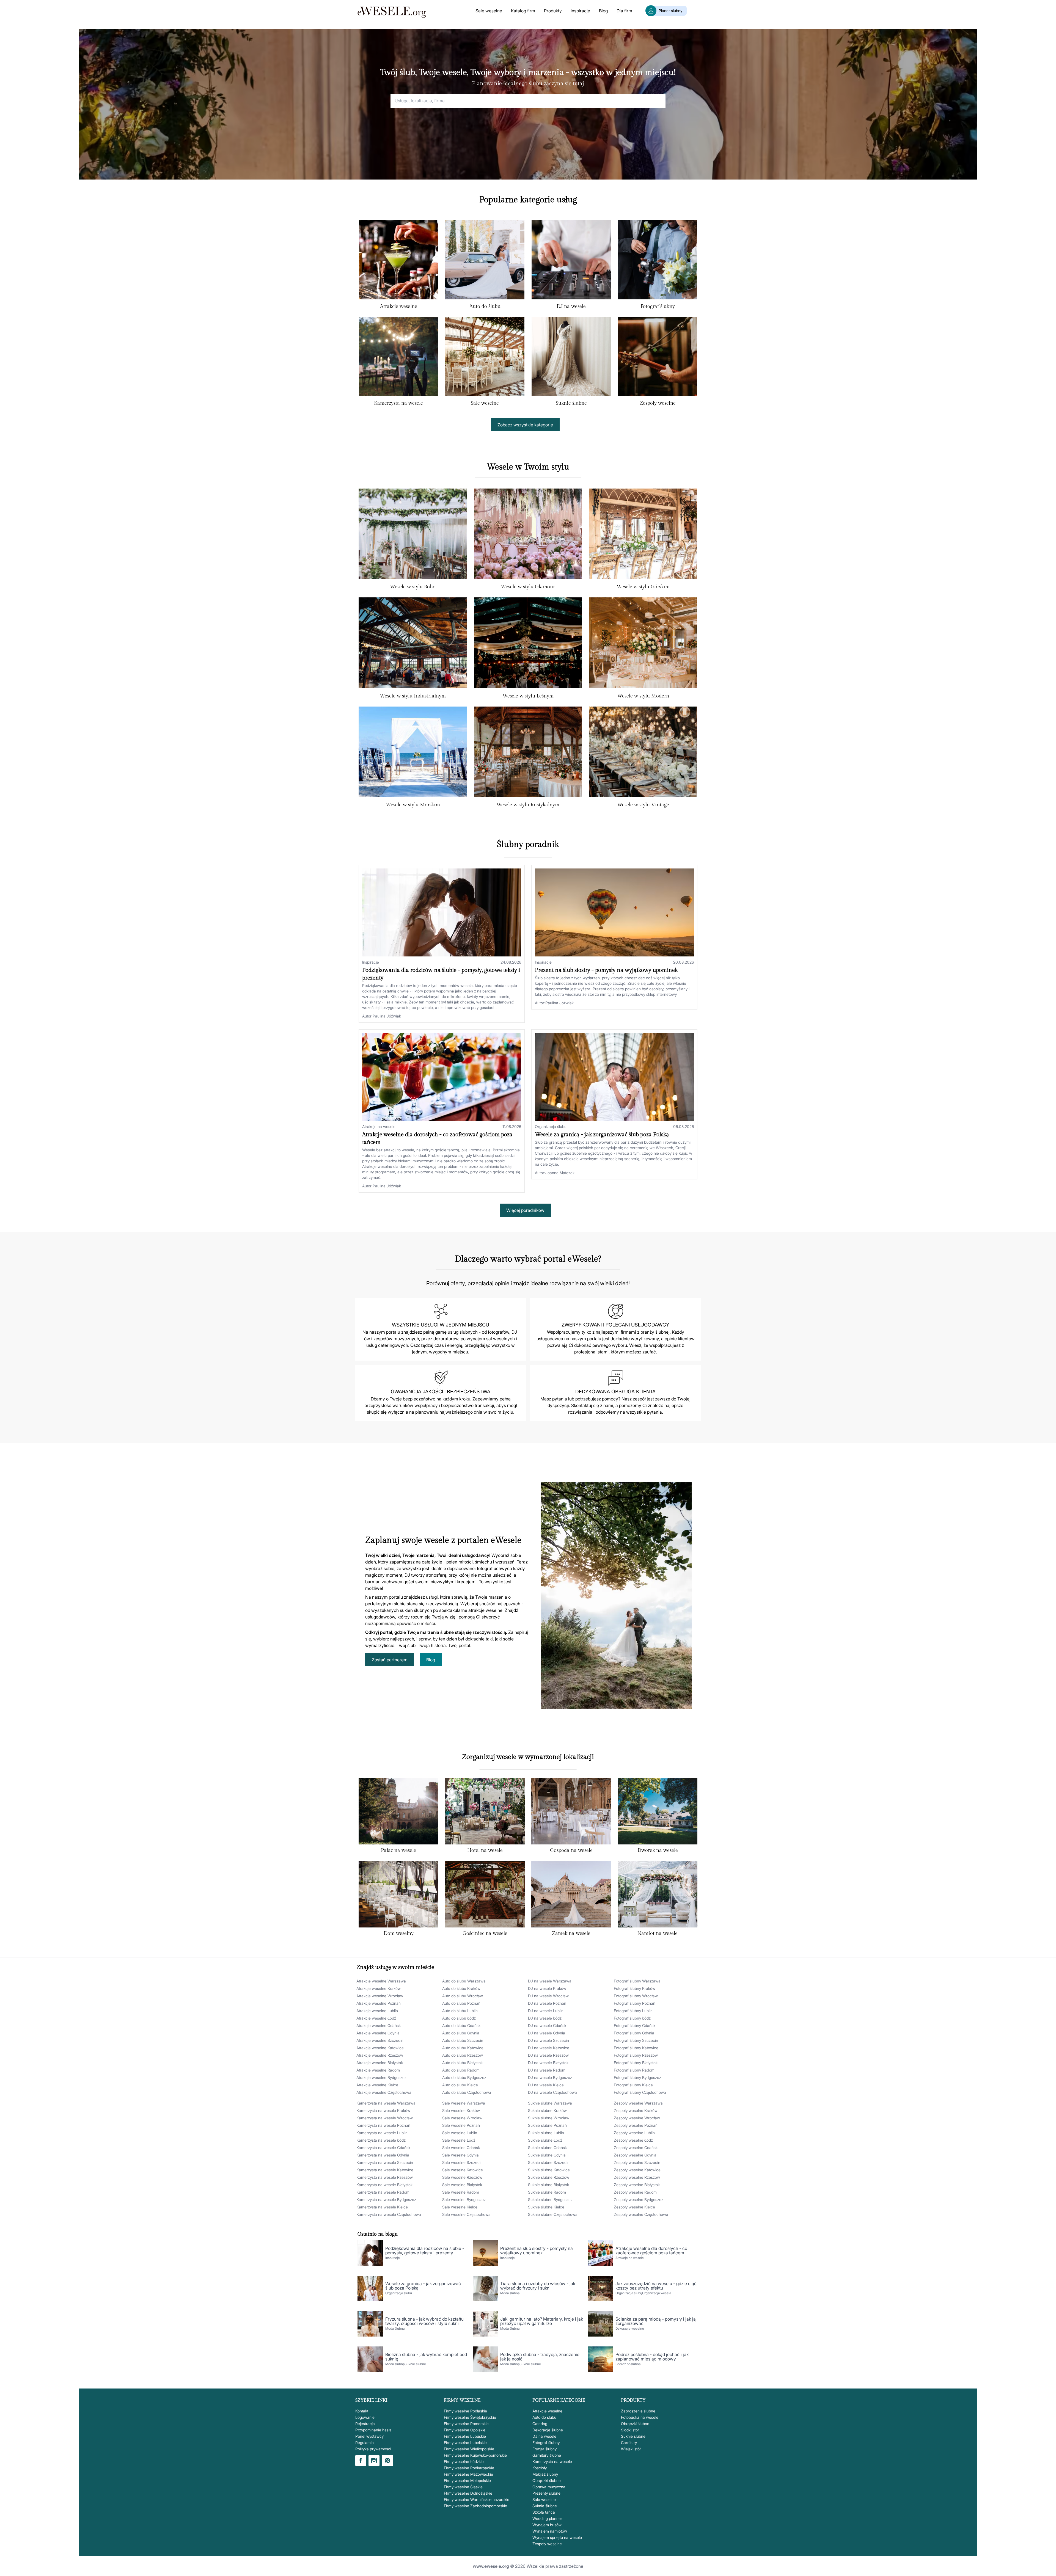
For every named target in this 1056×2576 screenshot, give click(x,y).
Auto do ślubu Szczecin (463, 2040)
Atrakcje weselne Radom (378, 2070)
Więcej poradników (525, 1210)
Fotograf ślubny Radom (634, 2070)
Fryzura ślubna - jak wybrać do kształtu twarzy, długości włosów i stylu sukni (424, 2321)
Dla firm (624, 11)
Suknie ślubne (571, 403)
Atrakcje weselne (399, 306)
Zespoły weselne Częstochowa (641, 2214)
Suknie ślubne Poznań (547, 2125)
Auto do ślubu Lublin (460, 2011)
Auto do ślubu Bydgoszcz (464, 2077)
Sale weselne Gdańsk (461, 2148)
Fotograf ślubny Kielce (633, 2085)
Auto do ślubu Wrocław (463, 1996)
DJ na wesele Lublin (546, 2011)
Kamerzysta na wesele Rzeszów (385, 2177)
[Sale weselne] (485, 358)
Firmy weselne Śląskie (463, 2487)
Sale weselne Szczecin (462, 2162)
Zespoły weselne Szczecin (637, 2162)
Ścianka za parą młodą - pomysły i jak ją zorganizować (656, 2321)
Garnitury (629, 2443)
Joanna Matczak (560, 1173)
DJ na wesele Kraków (547, 1988)
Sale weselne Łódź (459, 2140)
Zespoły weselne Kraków (636, 2110)
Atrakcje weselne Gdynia (378, 2033)
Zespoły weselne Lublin (634, 2133)
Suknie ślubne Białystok (548, 2185)
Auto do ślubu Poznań (461, 2003)
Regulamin (365, 2443)
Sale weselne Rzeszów (462, 2177)
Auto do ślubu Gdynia (461, 2033)
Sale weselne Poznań (461, 2125)
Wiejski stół (631, 2449)
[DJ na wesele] (571, 261)
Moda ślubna (510, 2293)
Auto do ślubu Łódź (459, 2018)
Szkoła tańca (544, 2512)
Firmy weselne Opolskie (465, 2430)
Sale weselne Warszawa (464, 2103)
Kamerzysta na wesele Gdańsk (383, 2148)
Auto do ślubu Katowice (463, 2048)
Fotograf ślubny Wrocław (636, 1996)
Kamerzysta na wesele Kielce (382, 2207)
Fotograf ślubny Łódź (632, 2018)
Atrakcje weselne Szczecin (380, 2040)
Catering (540, 2424)
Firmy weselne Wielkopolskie (469, 2449)
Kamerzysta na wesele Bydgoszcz (386, 2199)
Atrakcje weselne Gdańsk (379, 2025)
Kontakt (362, 2411)
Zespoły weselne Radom (635, 2192)
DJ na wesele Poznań (547, 2003)
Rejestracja (365, 2424)
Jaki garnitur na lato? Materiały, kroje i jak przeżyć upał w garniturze (542, 2321)
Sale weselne (489, 11)
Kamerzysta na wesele (398, 403)
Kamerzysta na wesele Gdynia (383, 2155)
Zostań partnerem (390, 1660)
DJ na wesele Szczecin (548, 2040)
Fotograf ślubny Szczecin (636, 2040)
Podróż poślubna (628, 2364)
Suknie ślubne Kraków (547, 2110)
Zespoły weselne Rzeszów (637, 2177)
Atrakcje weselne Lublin (377, 2011)
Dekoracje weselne (630, 2328)
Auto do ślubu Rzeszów (463, 2055)
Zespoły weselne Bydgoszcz (639, 2199)
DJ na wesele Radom (547, 2070)
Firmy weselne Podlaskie (465, 2411)
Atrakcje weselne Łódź (376, 2018)
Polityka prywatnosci (373, 2449)
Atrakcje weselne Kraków (379, 1988)
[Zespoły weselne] (658, 358)
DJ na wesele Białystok (548, 2063)
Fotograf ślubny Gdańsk (635, 2025)
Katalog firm (523, 11)
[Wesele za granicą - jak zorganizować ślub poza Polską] (614, 1077)
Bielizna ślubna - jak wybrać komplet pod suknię (426, 2357)
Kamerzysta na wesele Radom (383, 2192)
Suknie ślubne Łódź (545, 2140)
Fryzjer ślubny (544, 2449)
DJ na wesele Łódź (545, 2018)
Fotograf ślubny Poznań (635, 2003)
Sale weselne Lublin (460, 2133)
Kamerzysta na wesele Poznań (383, 2125)
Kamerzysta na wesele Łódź (381, 2140)
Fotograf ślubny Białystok (636, 2063)
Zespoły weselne (658, 403)
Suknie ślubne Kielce (546, 2207)
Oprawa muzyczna (549, 2487)
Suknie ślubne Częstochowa (553, 2214)
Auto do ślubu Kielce (460, 2085)
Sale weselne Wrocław (462, 2118)
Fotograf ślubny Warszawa (637, 1981)
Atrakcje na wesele (379, 1126)
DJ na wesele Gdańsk (547, 2025)
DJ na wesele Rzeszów (548, 2055)
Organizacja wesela (657, 2293)
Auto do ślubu (485, 306)
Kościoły (540, 2468)
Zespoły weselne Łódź (633, 2140)
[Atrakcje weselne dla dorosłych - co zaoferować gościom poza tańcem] (442, 1077)
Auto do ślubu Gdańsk (461, 2025)
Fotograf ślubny (658, 306)
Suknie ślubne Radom (547, 2192)
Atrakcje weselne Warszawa (381, 1981)
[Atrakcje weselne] (398, 261)
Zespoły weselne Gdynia (635, 2155)
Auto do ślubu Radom (461, 2070)
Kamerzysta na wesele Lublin (382, 2133)
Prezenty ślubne (546, 2493)
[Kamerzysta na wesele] (398, 358)
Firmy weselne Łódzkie (464, 2461)
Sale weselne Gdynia (460, 2155)
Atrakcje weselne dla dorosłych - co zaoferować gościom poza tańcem (651, 2250)
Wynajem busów (547, 2525)
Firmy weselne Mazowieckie (468, 2474)
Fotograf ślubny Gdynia (634, 2033)
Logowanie (365, 2417)
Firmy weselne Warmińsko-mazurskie (477, 2499)
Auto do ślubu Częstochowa (467, 2092)
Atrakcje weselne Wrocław (380, 1996)
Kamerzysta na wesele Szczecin (385, 2162)
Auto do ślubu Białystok (462, 2063)
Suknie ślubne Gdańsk (547, 2148)
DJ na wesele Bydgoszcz (550, 2077)
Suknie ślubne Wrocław (549, 2118)
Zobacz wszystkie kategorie (525, 425)
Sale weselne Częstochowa (466, 2214)
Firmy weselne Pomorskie (466, 2424)
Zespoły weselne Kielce (634, 2207)
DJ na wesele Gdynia (547, 2033)
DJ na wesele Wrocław (548, 1996)
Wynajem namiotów (550, 2531)
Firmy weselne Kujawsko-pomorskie (475, 2455)
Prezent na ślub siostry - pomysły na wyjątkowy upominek (606, 970)
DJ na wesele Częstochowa (552, 2092)
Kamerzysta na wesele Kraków (383, 2110)
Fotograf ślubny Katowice (636, 2048)
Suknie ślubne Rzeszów (549, 2177)
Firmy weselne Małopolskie (467, 2480)
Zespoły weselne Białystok (637, 2185)
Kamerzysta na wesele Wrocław (385, 2118)
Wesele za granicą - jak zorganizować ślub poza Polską (602, 1135)
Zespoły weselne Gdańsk (636, 2148)
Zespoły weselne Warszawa (638, 2103)
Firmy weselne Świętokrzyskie (470, 2417)
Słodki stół (630, 2430)
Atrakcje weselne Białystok (380, 2063)
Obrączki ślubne (547, 2480)
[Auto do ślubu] (485, 261)
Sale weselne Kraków (461, 2110)
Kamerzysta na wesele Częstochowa (389, 2214)
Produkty (553, 11)
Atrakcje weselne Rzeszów (380, 2055)
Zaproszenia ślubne (638, 2411)
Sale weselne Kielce (460, 2207)
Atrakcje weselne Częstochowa (384, 2092)
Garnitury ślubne (547, 2455)
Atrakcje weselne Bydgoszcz (381, 2077)
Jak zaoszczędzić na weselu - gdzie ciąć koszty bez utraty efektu (656, 2286)
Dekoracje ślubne (548, 2430)
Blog (603, 11)
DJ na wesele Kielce (546, 2085)
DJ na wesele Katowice (549, 2048)
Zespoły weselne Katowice (637, 2170)
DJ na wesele (571, 306)
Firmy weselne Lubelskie (465, 2443)
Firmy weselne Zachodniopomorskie (475, 2506)
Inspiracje (580, 11)
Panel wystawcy (369, 2436)
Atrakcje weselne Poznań (379, 2003)
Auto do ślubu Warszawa (464, 1981)
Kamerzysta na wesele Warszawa (386, 2103)
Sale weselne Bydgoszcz (464, 2199)
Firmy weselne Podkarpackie (469, 2468)
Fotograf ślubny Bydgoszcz (637, 2077)
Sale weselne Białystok (462, 2185)
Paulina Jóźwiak (387, 1016)
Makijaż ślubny (545, 2474)
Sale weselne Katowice (463, 2170)
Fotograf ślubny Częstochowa (640, 2092)
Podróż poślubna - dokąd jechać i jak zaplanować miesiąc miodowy (652, 2357)
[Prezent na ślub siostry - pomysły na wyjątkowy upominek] (614, 912)
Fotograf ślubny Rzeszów (636, 2055)
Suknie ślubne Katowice (549, 2170)
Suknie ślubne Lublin (546, 2133)
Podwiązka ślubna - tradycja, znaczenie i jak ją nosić (541, 2357)
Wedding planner (547, 2518)
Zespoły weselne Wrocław (637, 2118)
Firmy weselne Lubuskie (465, 2436)
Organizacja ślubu (551, 1126)
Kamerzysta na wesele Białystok (384, 2185)
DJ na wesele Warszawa (550, 1981)
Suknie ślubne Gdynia (547, 2155)
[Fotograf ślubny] (658, 261)
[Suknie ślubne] (571, 358)
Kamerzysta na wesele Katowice (385, 2170)
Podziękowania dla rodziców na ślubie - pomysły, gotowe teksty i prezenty (425, 2250)
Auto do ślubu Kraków (461, 1988)
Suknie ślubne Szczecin (549, 2162)
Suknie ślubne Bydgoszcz (550, 2199)
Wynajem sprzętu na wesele (557, 2537)
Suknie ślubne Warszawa (550, 2103)
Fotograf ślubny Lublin (633, 2011)
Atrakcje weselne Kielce (377, 2085)
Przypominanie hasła (373, 2430)
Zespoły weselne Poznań (636, 2125)
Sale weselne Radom (461, 2192)
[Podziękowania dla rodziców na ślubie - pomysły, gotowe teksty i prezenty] (442, 912)
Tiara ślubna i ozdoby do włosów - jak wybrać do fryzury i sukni (538, 2286)
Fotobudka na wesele (640, 2417)
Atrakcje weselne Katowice (380, 2048)
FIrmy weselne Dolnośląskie (468, 2493)
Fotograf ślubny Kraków (635, 1988)
